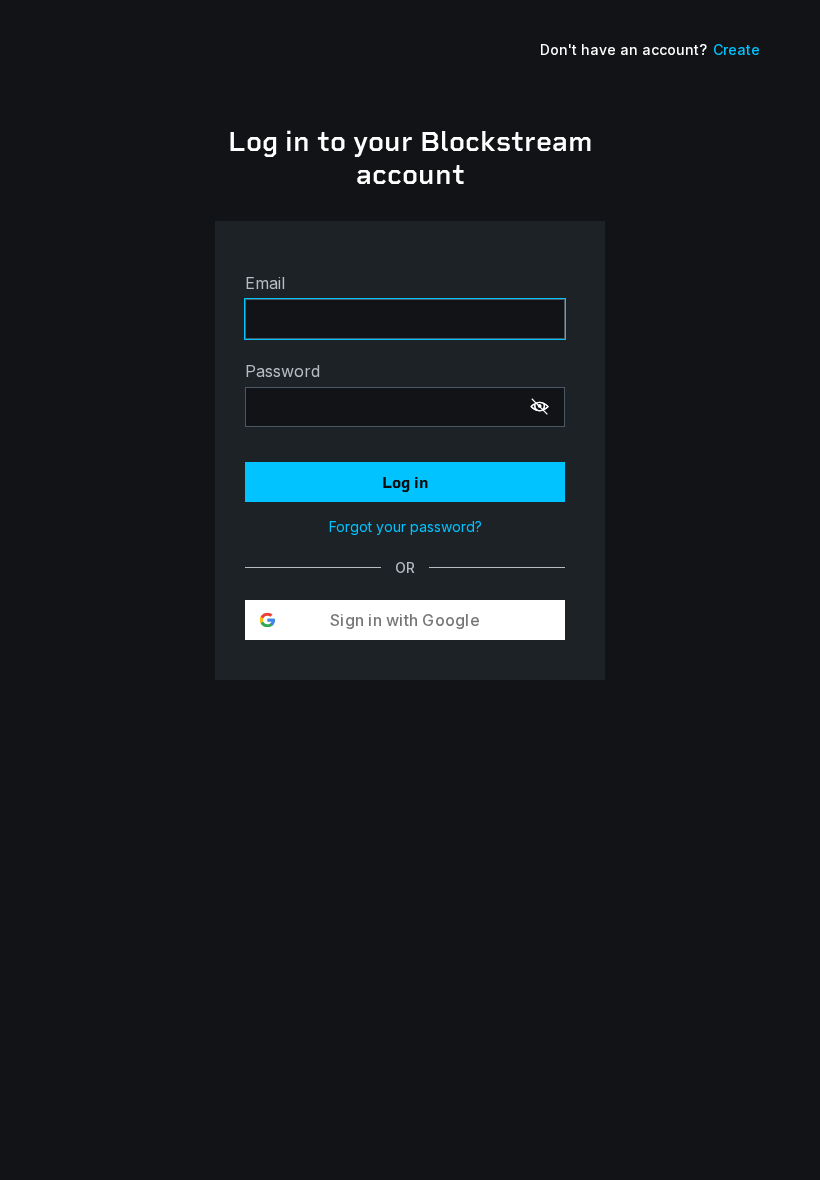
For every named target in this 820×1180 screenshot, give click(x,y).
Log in (405, 482)
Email (265, 283)
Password (282, 371)
